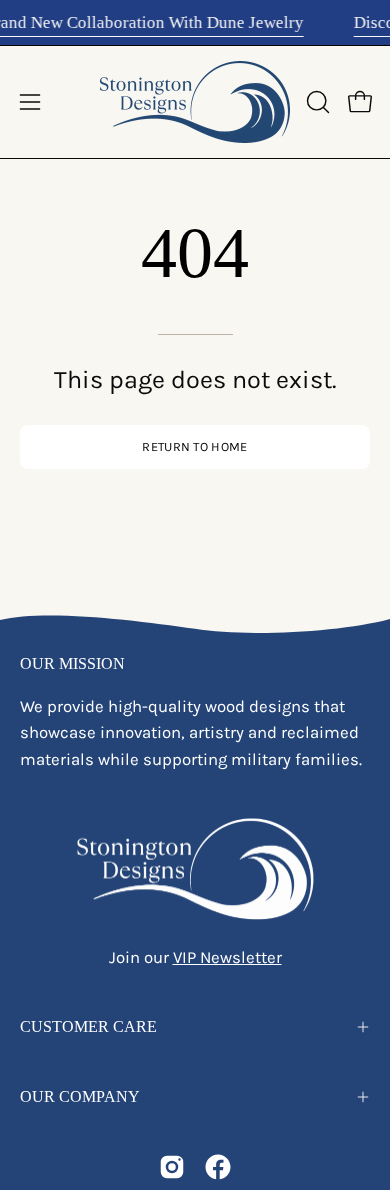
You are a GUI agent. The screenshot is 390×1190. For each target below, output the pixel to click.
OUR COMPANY (80, 1096)
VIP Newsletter (227, 957)
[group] (195, 22)
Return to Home (194, 446)
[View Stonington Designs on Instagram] (172, 1167)
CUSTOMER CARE (88, 1026)
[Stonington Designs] (195, 102)
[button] (316, 102)
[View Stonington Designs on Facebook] (218, 1167)
